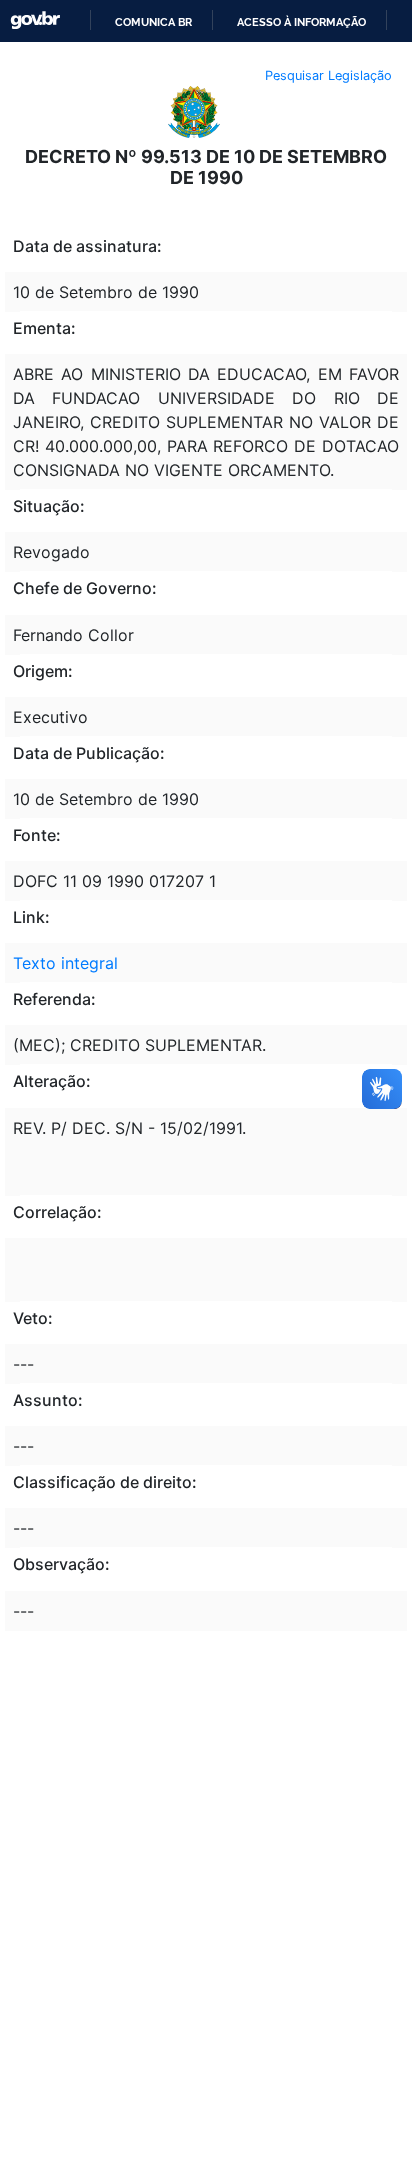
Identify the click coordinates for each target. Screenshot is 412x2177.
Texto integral (65, 963)
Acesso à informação (301, 22)
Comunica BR (153, 22)
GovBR (35, 20)
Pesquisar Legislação (328, 75)
